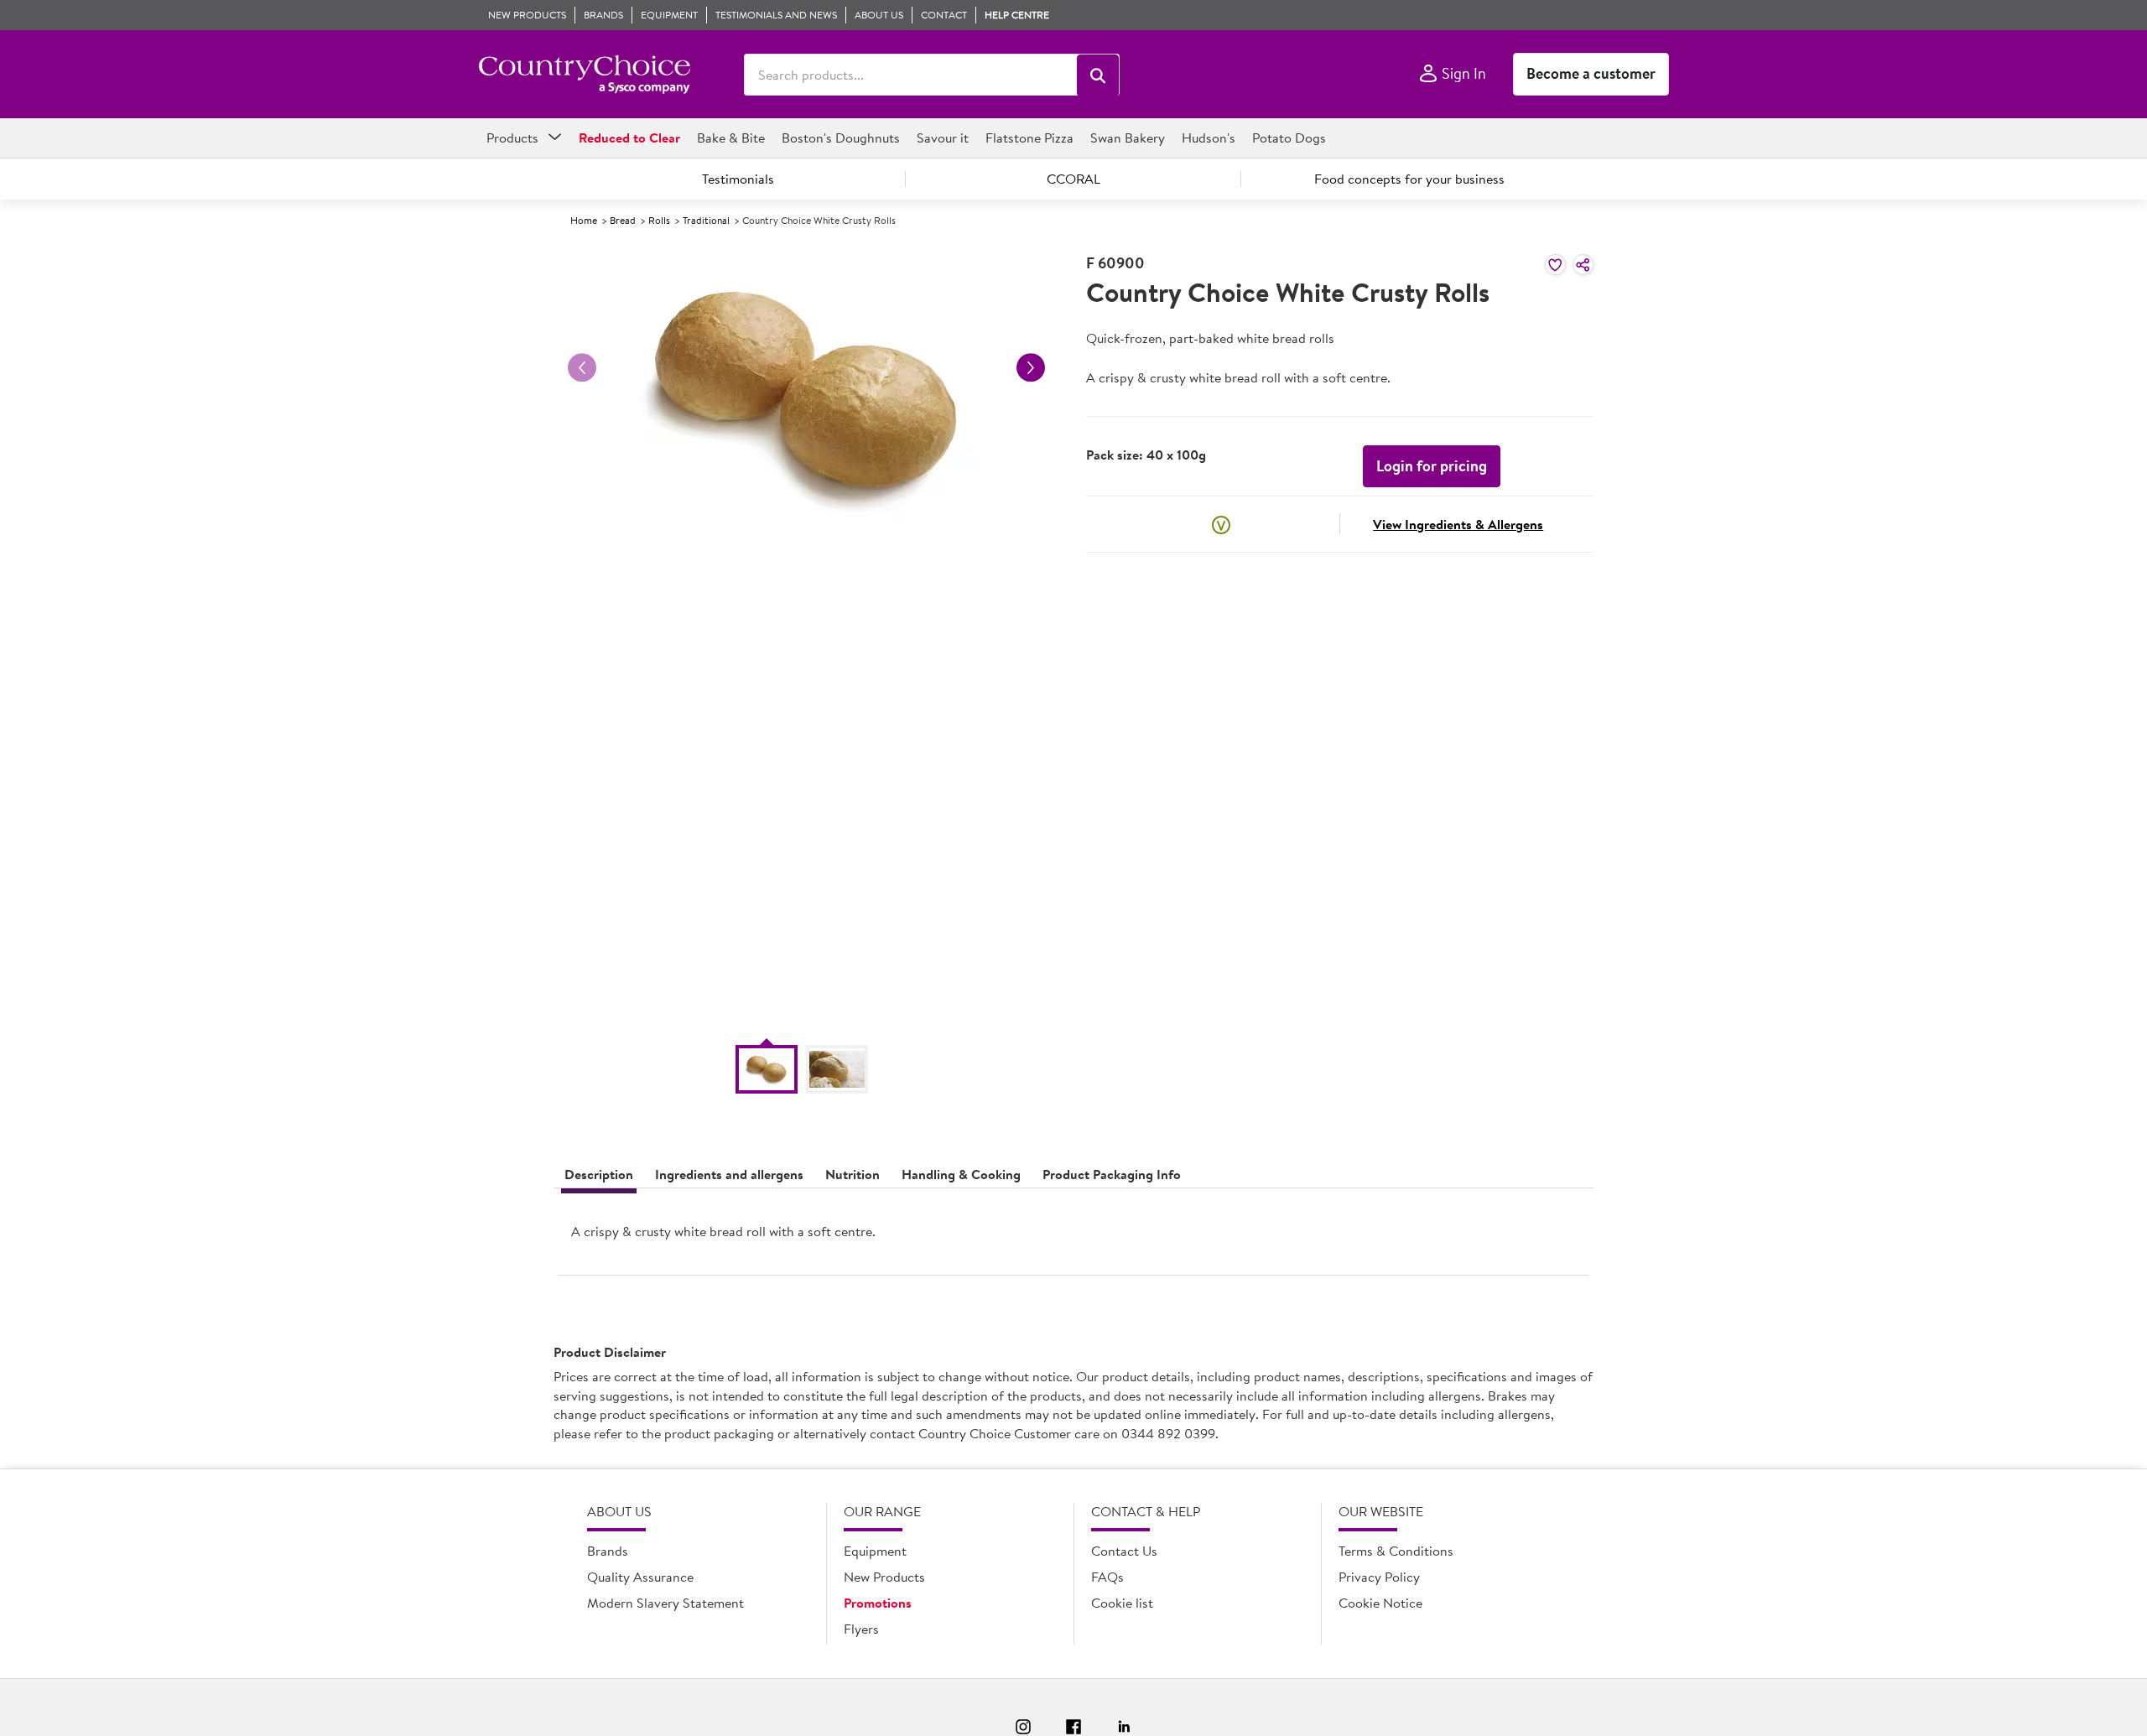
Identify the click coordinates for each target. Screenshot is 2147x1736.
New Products (884, 1577)
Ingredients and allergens (729, 1174)
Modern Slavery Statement (665, 1603)
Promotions (878, 1603)
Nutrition (853, 1174)
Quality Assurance (640, 1577)
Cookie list (1122, 1603)
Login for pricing (1432, 466)
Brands (608, 1551)
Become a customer (1591, 73)
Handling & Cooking (961, 1174)
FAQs (1107, 1577)
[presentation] (1073, 1238)
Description (599, 1174)
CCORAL (1073, 179)
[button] (1098, 75)
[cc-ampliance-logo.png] (584, 75)
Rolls (659, 220)
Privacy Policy (1379, 1577)
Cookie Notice (1380, 1603)
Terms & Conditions (1396, 1551)
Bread (623, 220)
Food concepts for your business (1409, 179)
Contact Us (1124, 1551)
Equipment (875, 1551)
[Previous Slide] (582, 367)
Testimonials (738, 179)
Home (584, 220)
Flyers (861, 1629)
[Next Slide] (1031, 367)
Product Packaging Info (1112, 1174)
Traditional (706, 220)
